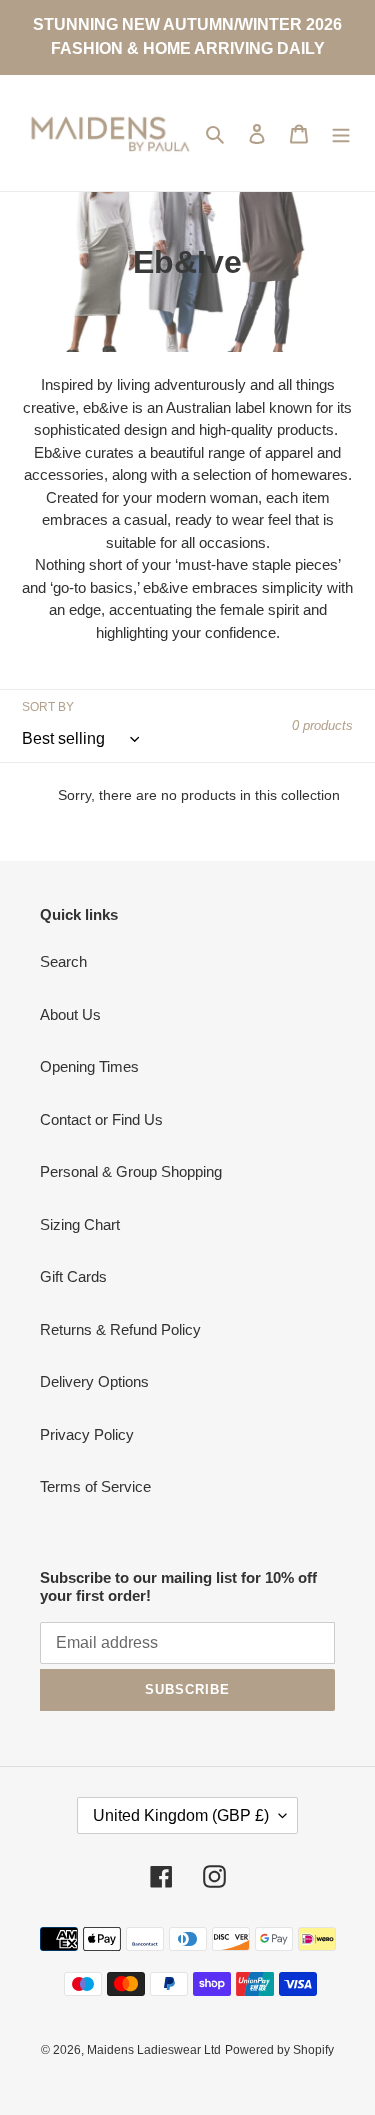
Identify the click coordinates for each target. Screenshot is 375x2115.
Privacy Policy (87, 1434)
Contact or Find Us (101, 1119)
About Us (70, 1014)
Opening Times (89, 1066)
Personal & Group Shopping (131, 1171)
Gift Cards (73, 1276)
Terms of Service (95, 1486)
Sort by (48, 707)
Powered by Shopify (279, 2050)
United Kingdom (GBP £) (181, 1815)
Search (63, 961)
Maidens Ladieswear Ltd (154, 2050)
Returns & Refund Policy (120, 1329)
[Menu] (341, 133)
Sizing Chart (80, 1224)
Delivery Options (94, 1381)
